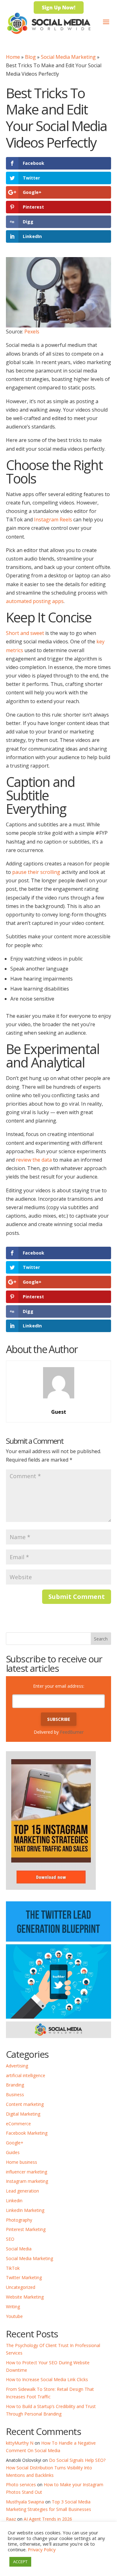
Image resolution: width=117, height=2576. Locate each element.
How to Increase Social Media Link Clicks (47, 2379)
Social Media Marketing (68, 57)
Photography (19, 2220)
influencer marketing (27, 2172)
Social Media (19, 2249)
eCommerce (18, 2124)
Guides (13, 2152)
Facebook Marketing (27, 2133)
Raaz (11, 2519)
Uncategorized (21, 2287)
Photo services (21, 2485)
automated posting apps (35, 601)
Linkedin (14, 2201)
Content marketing (25, 2104)
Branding (15, 2085)
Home (13, 57)
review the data (34, 1160)
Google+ (15, 2143)
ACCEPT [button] (20, 2562)
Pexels (32, 332)
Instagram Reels (53, 520)
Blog (30, 57)
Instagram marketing (27, 2181)
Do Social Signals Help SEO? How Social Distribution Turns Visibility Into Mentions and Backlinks (56, 2468)
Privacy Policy (42, 2549)
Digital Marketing (23, 2114)
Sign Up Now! (59, 8)
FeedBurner (72, 1732)
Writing (13, 2307)
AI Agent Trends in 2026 (48, 2519)
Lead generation (22, 2191)
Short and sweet (25, 633)
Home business (22, 2162)
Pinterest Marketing (26, 2229)
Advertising (17, 2066)
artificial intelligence (26, 2075)
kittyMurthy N (20, 2443)
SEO (10, 2239)
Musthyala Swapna (25, 2502)
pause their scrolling (36, 872)
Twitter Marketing (24, 2277)
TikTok (13, 2268)
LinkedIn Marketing (25, 2210)
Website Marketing (25, 2297)
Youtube (14, 2316)
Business (15, 2094)
